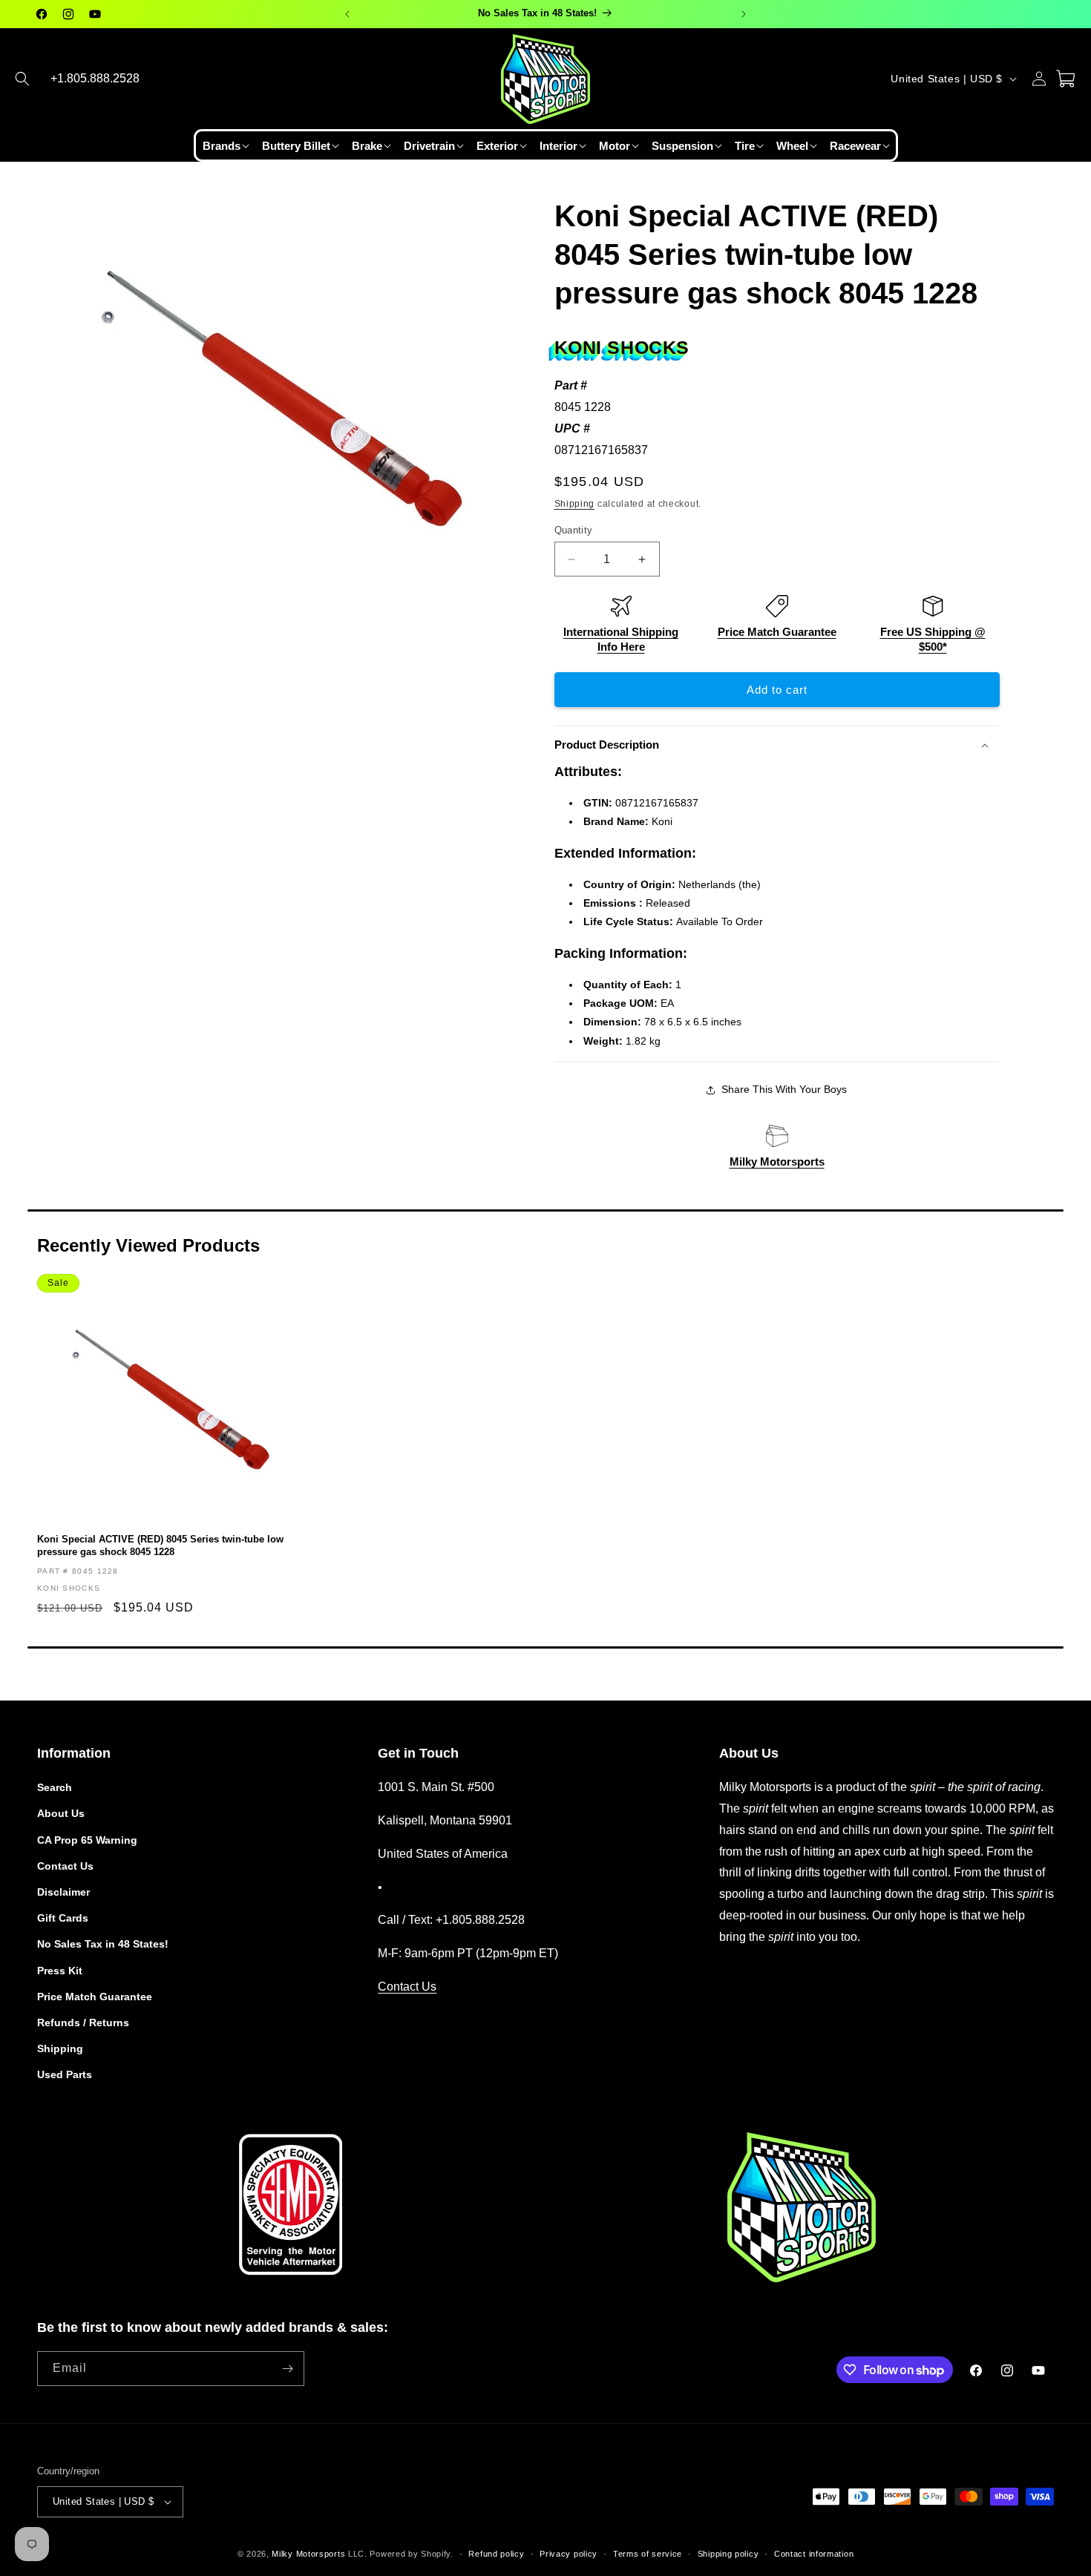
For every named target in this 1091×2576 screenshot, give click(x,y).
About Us (61, 1813)
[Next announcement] (744, 14)
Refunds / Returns (83, 2023)
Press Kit (60, 1971)
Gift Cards (63, 1918)
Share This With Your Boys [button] (784, 1089)
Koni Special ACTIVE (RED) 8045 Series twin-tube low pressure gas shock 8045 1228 (160, 1545)
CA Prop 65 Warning (87, 1840)
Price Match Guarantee (777, 632)
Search (55, 1787)
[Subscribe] (287, 2369)
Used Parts (65, 2074)
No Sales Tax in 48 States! (103, 1944)
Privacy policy (569, 2554)
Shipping (575, 504)
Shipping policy (728, 2554)
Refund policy (496, 2554)
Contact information (814, 2554)
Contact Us (65, 1866)
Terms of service (648, 2554)
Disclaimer (63, 1892)
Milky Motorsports (777, 1161)
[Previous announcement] (347, 14)
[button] (22, 79)
